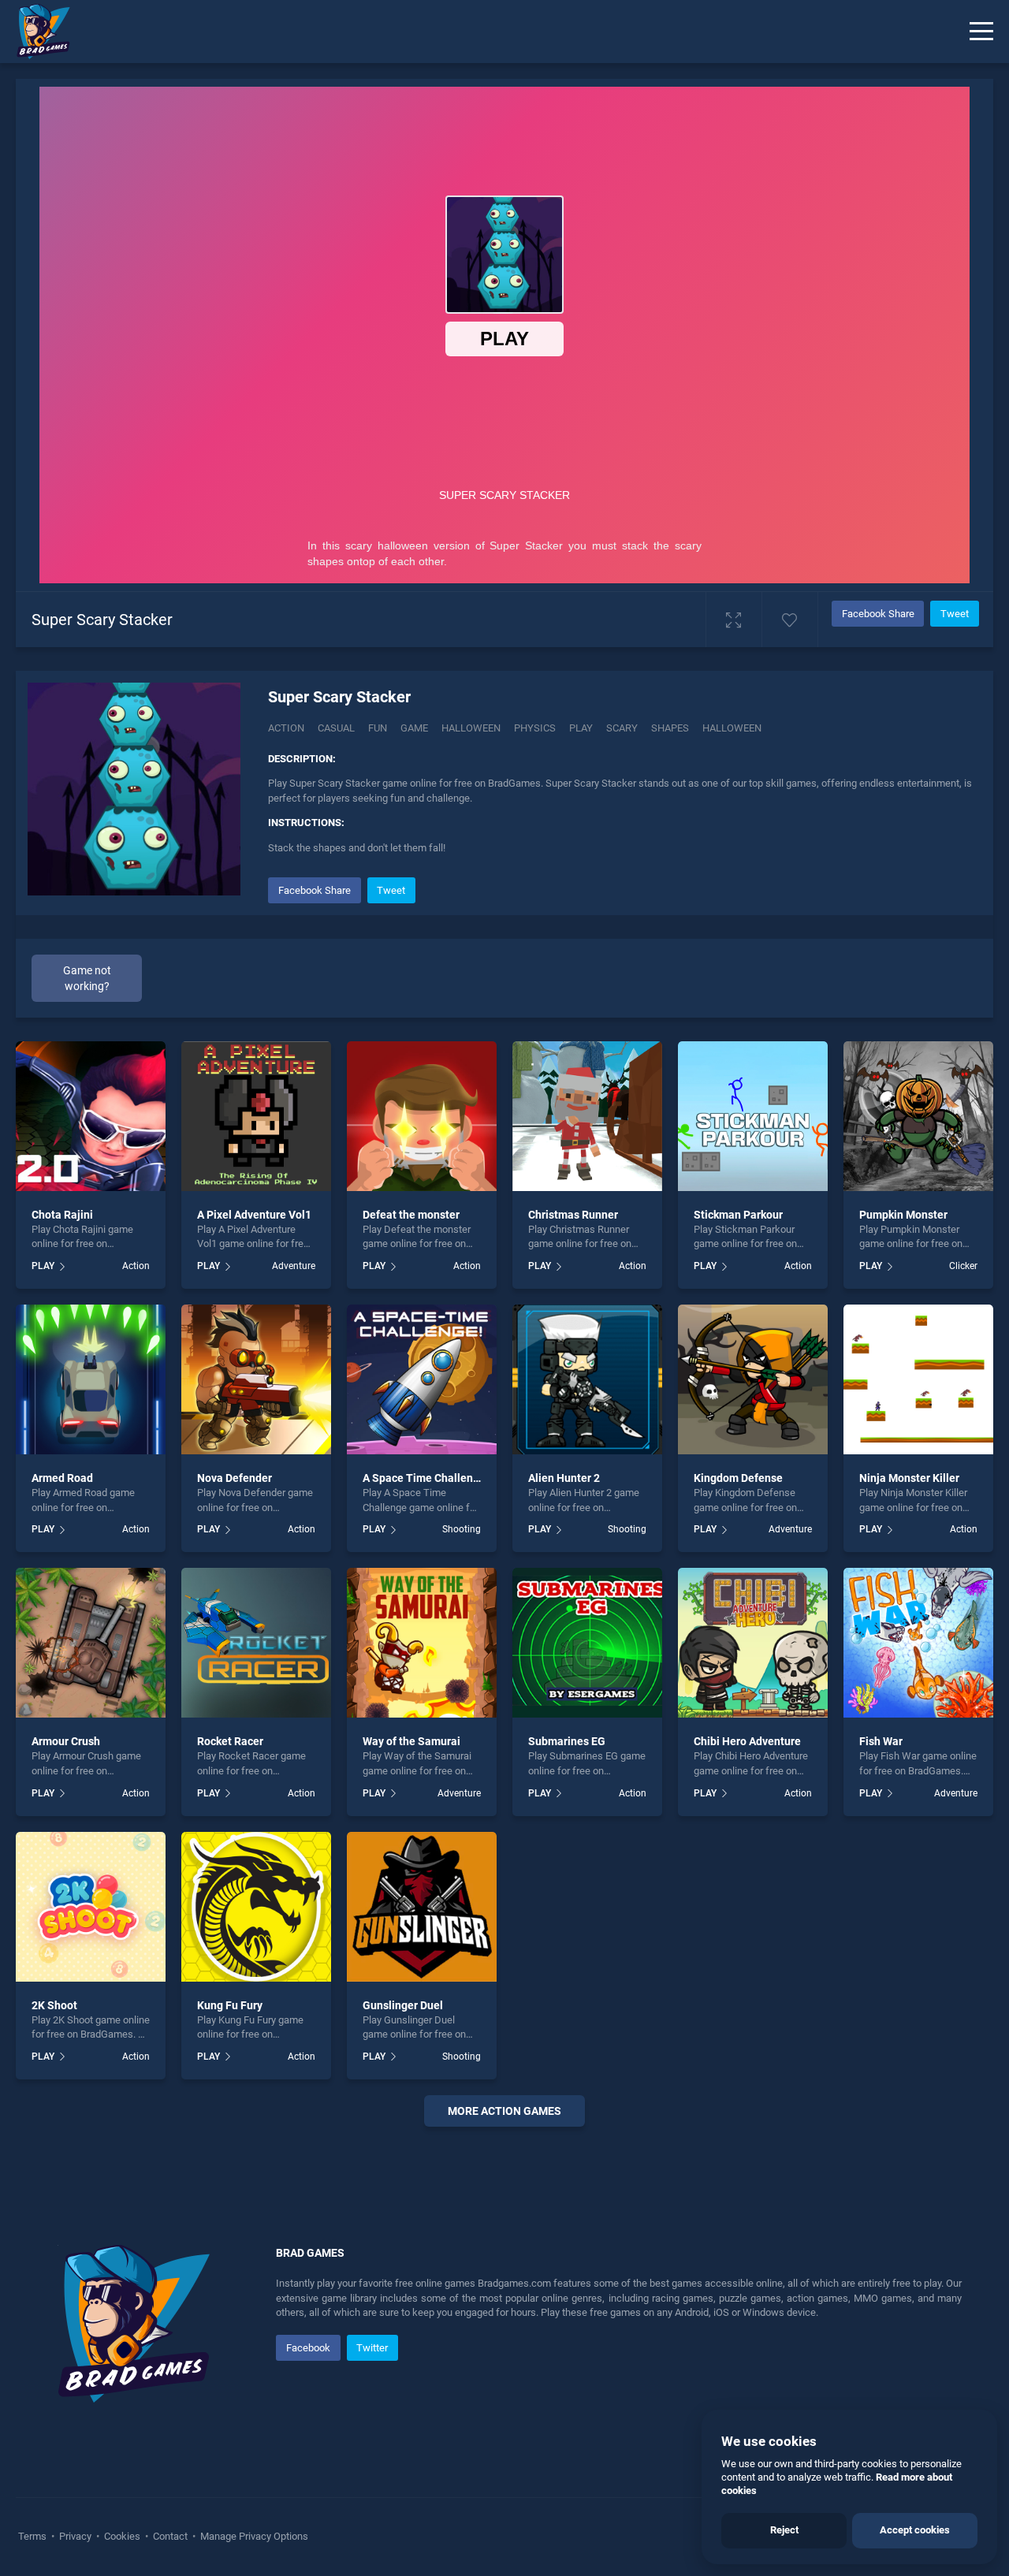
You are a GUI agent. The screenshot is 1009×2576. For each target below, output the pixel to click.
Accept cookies (915, 2530)
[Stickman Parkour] (753, 1116)
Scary (622, 728)
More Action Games (504, 2111)
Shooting (462, 1529)
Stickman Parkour (738, 1215)
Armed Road (62, 1478)
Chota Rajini (62, 1215)
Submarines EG (567, 1741)
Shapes (670, 728)
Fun (378, 728)
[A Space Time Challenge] (422, 1379)
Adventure (294, 1266)
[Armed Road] (91, 1379)
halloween (732, 728)
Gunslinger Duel (403, 2005)
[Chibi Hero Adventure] (753, 1643)
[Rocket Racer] (256, 1643)
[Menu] (981, 32)
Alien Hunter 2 (564, 1478)
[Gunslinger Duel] (422, 1907)
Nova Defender (235, 1478)
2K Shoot (54, 2005)
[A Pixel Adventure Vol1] (256, 1116)
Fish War (881, 1741)
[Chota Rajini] (91, 1116)
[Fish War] (918, 1643)
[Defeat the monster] (422, 1116)
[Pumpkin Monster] (918, 1116)
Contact (170, 2536)
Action (286, 728)
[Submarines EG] (587, 1643)
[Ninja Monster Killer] (918, 1379)
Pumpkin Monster (903, 1215)
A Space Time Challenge (424, 1478)
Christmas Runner (573, 1215)
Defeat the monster (411, 1215)
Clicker (963, 1266)
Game (414, 728)
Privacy (75, 2536)
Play (581, 728)
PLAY (43, 1266)
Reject (784, 2530)
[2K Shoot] (91, 1907)
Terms (34, 2536)
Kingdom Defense (738, 1478)
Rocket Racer (230, 1741)
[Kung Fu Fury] (256, 1907)
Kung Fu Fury (230, 2005)
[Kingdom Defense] (753, 1379)
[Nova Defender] (256, 1379)
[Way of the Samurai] (422, 1643)
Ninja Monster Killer (909, 1478)
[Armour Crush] (91, 1643)
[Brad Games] (35, 32)
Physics (535, 728)
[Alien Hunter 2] (587, 1379)
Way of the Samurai (411, 1741)
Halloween (471, 728)
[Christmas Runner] (587, 1116)
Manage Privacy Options (253, 2536)
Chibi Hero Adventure (747, 1741)
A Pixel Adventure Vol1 (254, 1215)
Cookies (122, 2536)
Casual (336, 728)
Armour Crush (66, 1741)
